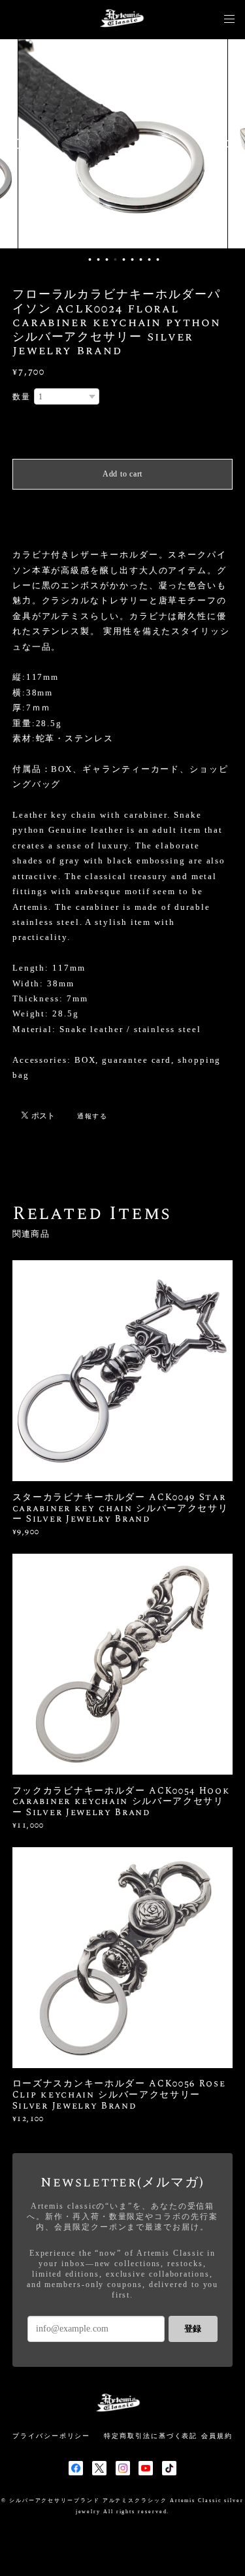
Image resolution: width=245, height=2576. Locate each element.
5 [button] (123, 259)
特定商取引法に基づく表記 (151, 2436)
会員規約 (217, 2436)
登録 (193, 2329)
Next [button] (225, 144)
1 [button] (90, 259)
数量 (22, 397)
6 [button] (132, 259)
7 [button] (140, 259)
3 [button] (106, 259)
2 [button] (98, 259)
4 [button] (115, 259)
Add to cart (122, 474)
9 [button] (157, 259)
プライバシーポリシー (51, 2436)
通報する (93, 1116)
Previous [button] (20, 144)
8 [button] (149, 259)
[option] (140, 144)
